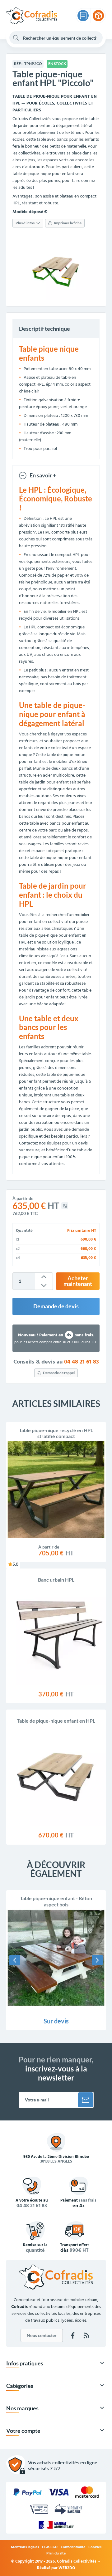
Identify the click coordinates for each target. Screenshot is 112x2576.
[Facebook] (73, 2335)
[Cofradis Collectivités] (32, 16)
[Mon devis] (83, 16)
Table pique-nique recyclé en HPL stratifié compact (56, 1433)
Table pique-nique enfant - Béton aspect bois (56, 1901)
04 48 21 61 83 (82, 1362)
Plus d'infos (25, 223)
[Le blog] (86, 2335)
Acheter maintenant (78, 1281)
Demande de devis (56, 1306)
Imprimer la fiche (68, 223)
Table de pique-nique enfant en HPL (56, 1721)
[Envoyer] (86, 2100)
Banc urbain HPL (56, 1580)
